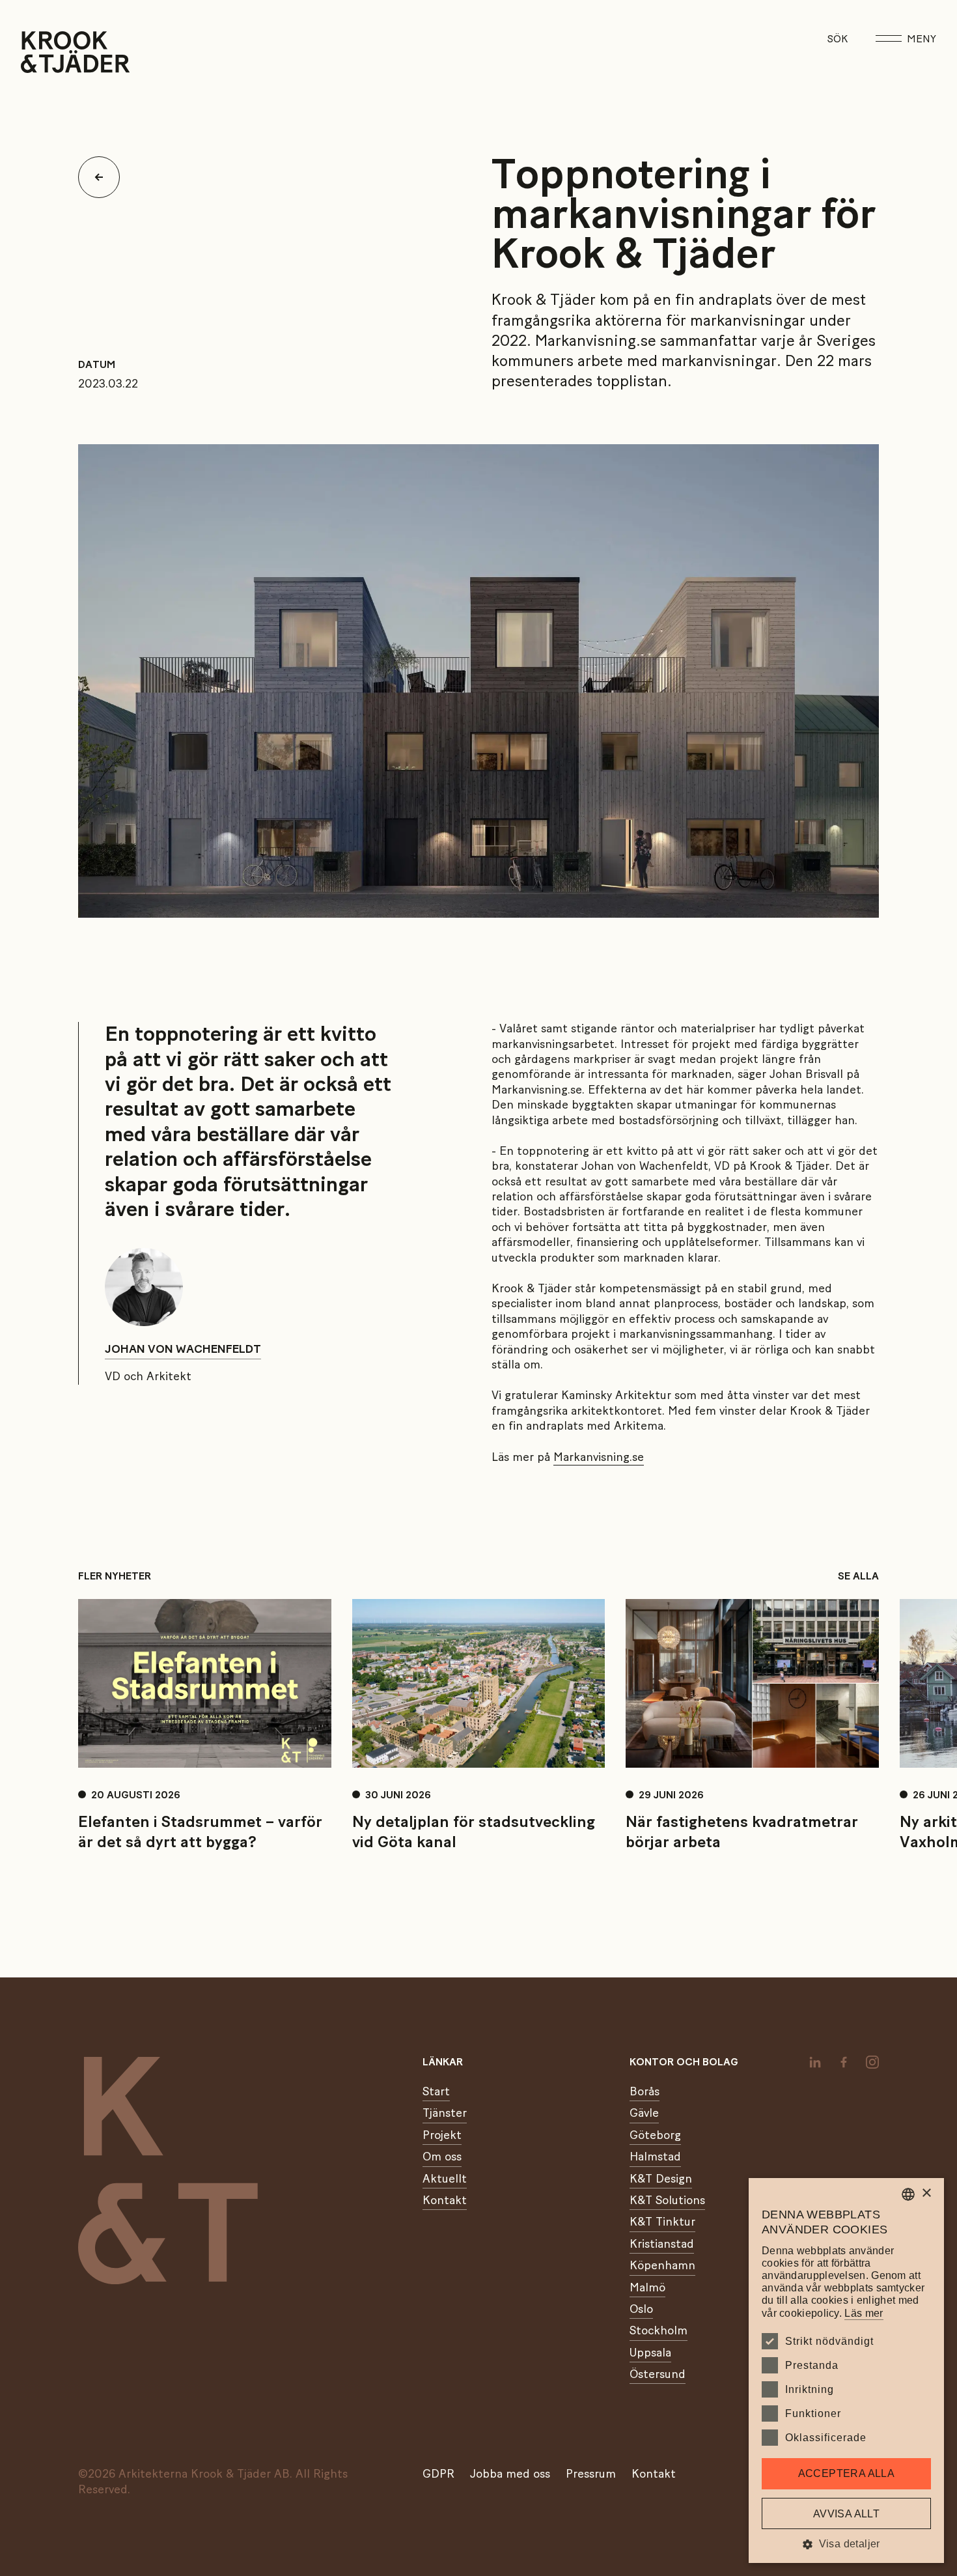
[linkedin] (815, 2062)
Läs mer (864, 2313)
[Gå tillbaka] (104, 177)
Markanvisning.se (599, 1458)
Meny (922, 39)
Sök (838, 39)
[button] (846, 2544)
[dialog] (846, 2371)
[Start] (37, 52)
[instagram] (872, 2062)
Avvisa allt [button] (846, 2514)
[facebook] (844, 2062)
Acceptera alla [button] (847, 2473)
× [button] (926, 2193)
